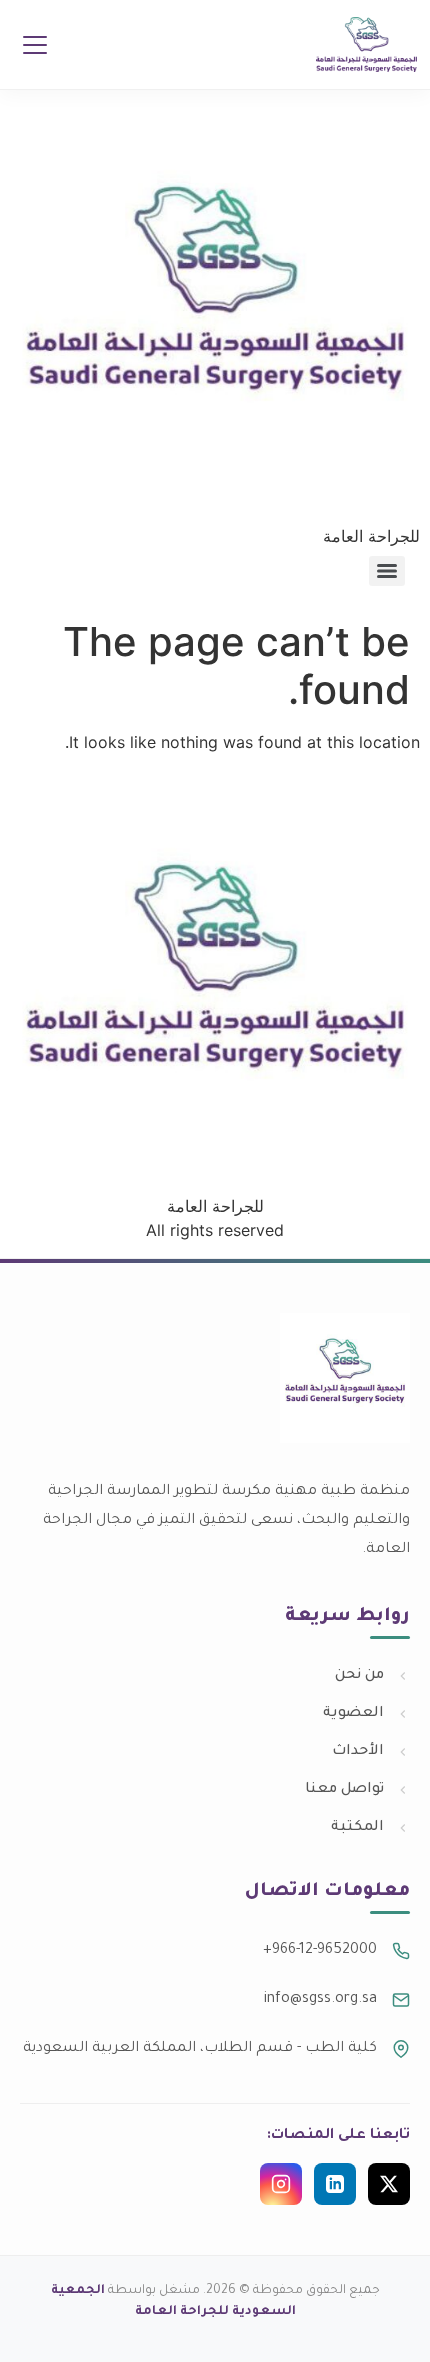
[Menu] (35, 45)
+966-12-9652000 (320, 1951)
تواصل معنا (344, 1790)
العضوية (353, 1714)
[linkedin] (335, 2184)
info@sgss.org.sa (320, 2000)
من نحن (359, 1676)
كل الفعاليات (215, 307)
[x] (389, 2184)
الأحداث (358, 1752)
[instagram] (281, 2184)
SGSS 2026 (215, 258)
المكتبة (357, 1828)
